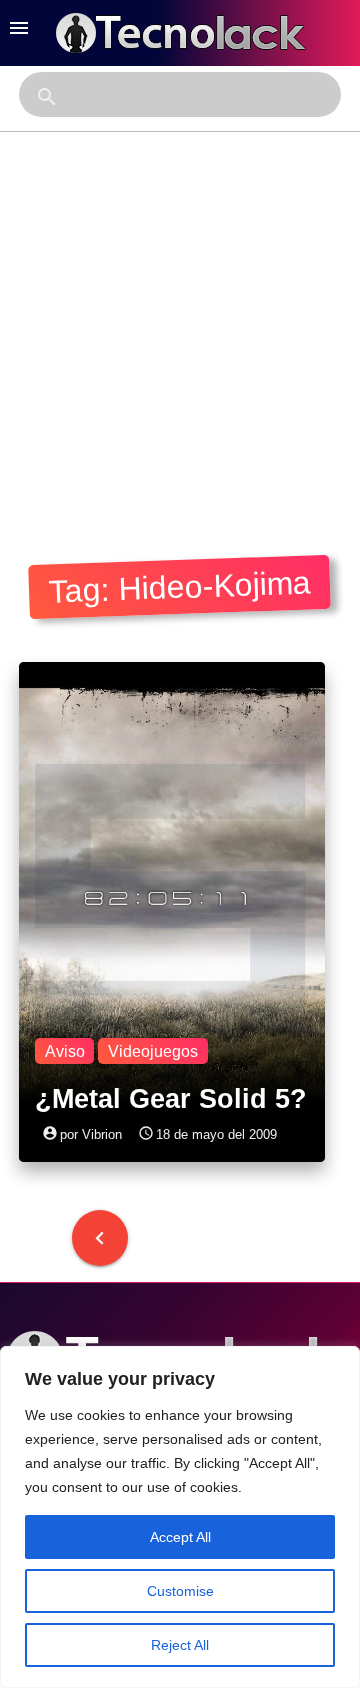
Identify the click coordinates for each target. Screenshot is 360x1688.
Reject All (180, 1645)
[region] (180, 1517)
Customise (180, 1591)
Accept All (180, 1537)
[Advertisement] (180, 322)
